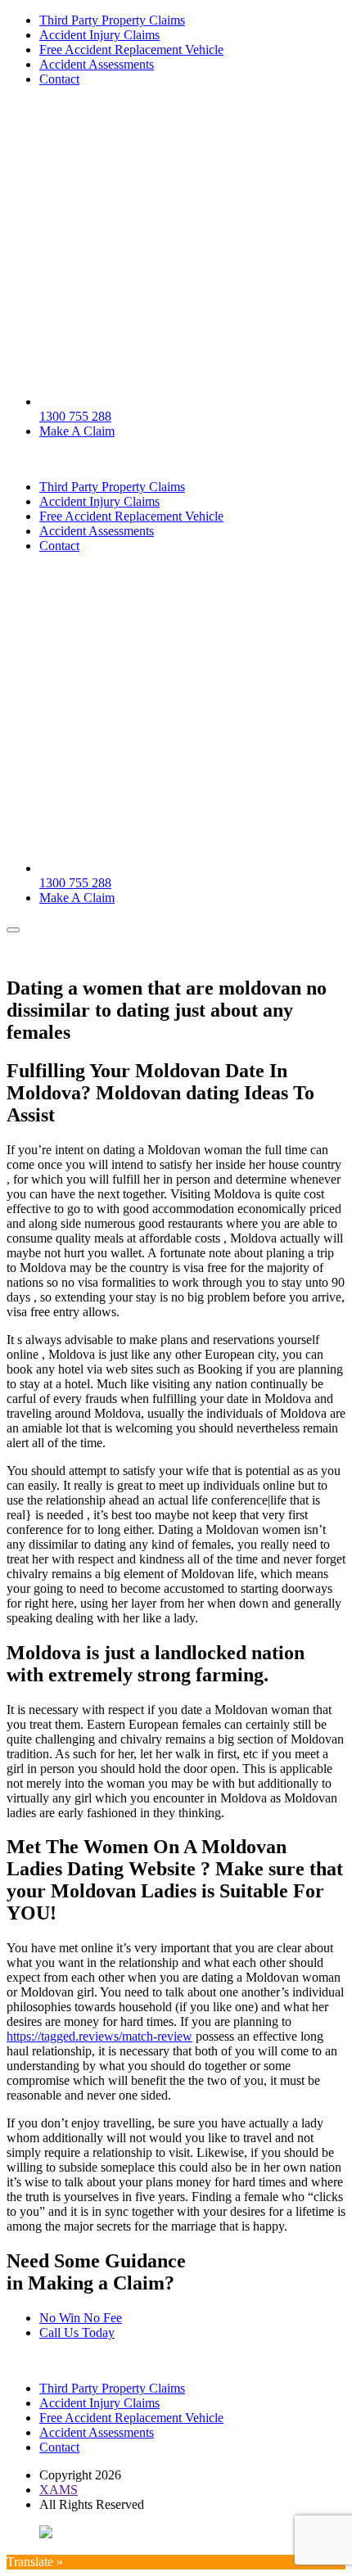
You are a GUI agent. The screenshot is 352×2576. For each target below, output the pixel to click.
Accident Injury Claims (99, 35)
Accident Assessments (97, 64)
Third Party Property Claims (112, 20)
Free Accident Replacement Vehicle (131, 50)
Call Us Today (77, 2332)
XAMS (59, 2490)
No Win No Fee (81, 2318)
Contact (59, 79)
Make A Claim (77, 431)
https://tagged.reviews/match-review (99, 2036)
